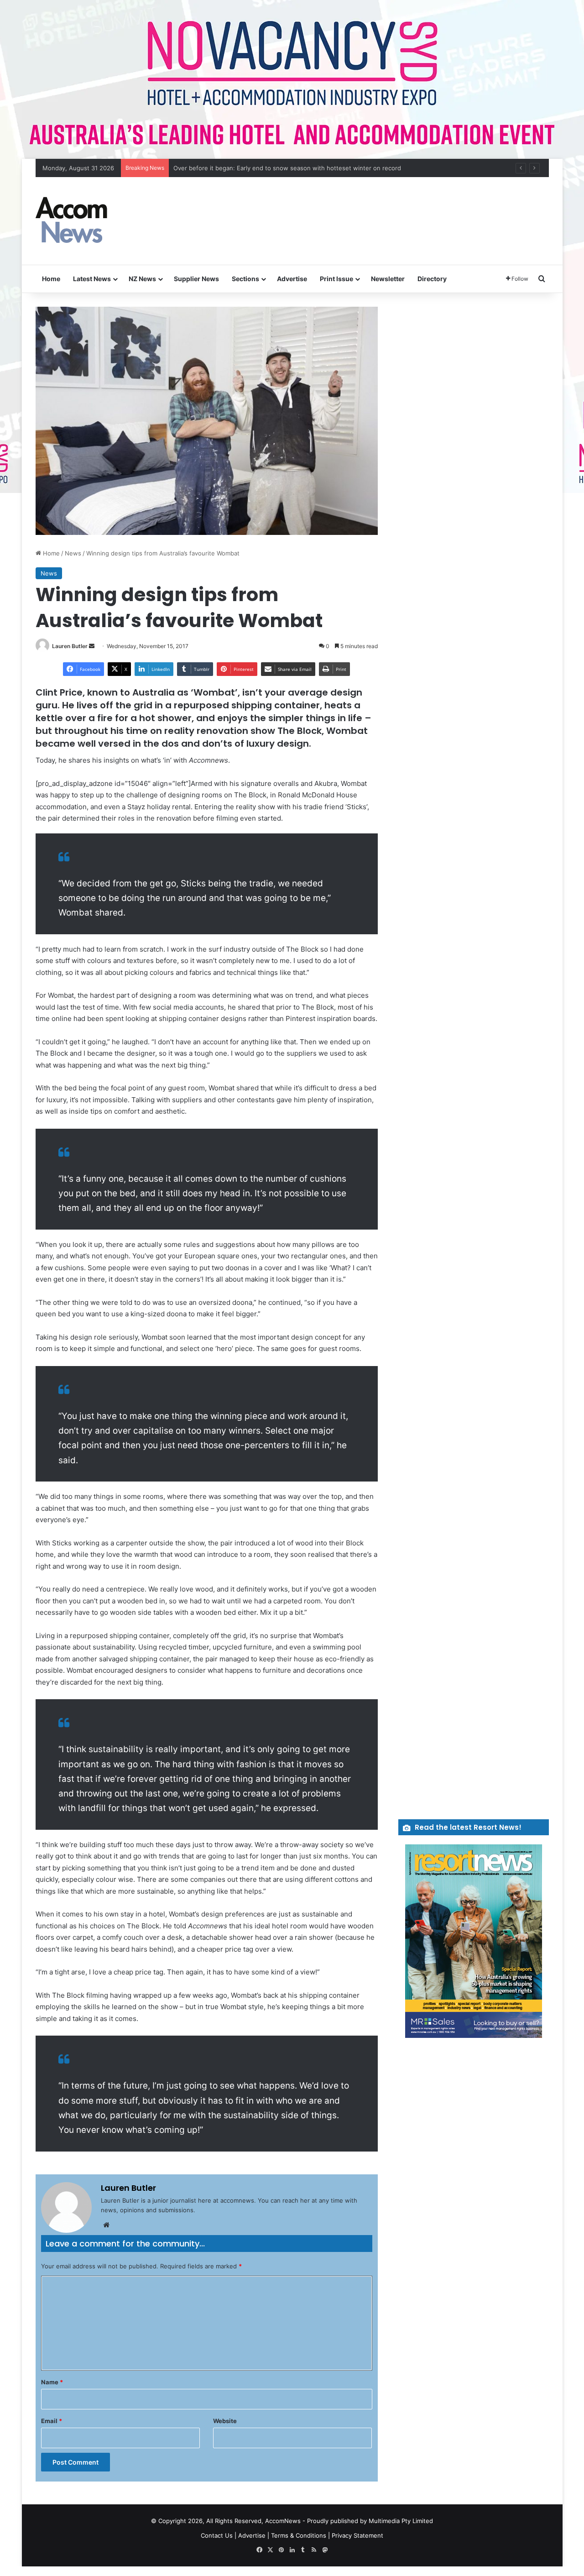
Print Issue (336, 279)
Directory (432, 279)
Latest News (92, 279)
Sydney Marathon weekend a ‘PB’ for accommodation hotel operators (272, 168)
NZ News (142, 279)
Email (52, 2421)
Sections (245, 279)
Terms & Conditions (299, 2535)
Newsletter (388, 279)
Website (225, 2421)
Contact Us (217, 2535)
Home (51, 279)
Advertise (292, 279)
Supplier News (196, 279)
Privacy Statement (357, 2535)
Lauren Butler (70, 646)
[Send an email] (92, 646)
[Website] (106, 2225)
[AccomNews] (72, 221)
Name (52, 2382)
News (73, 553)
